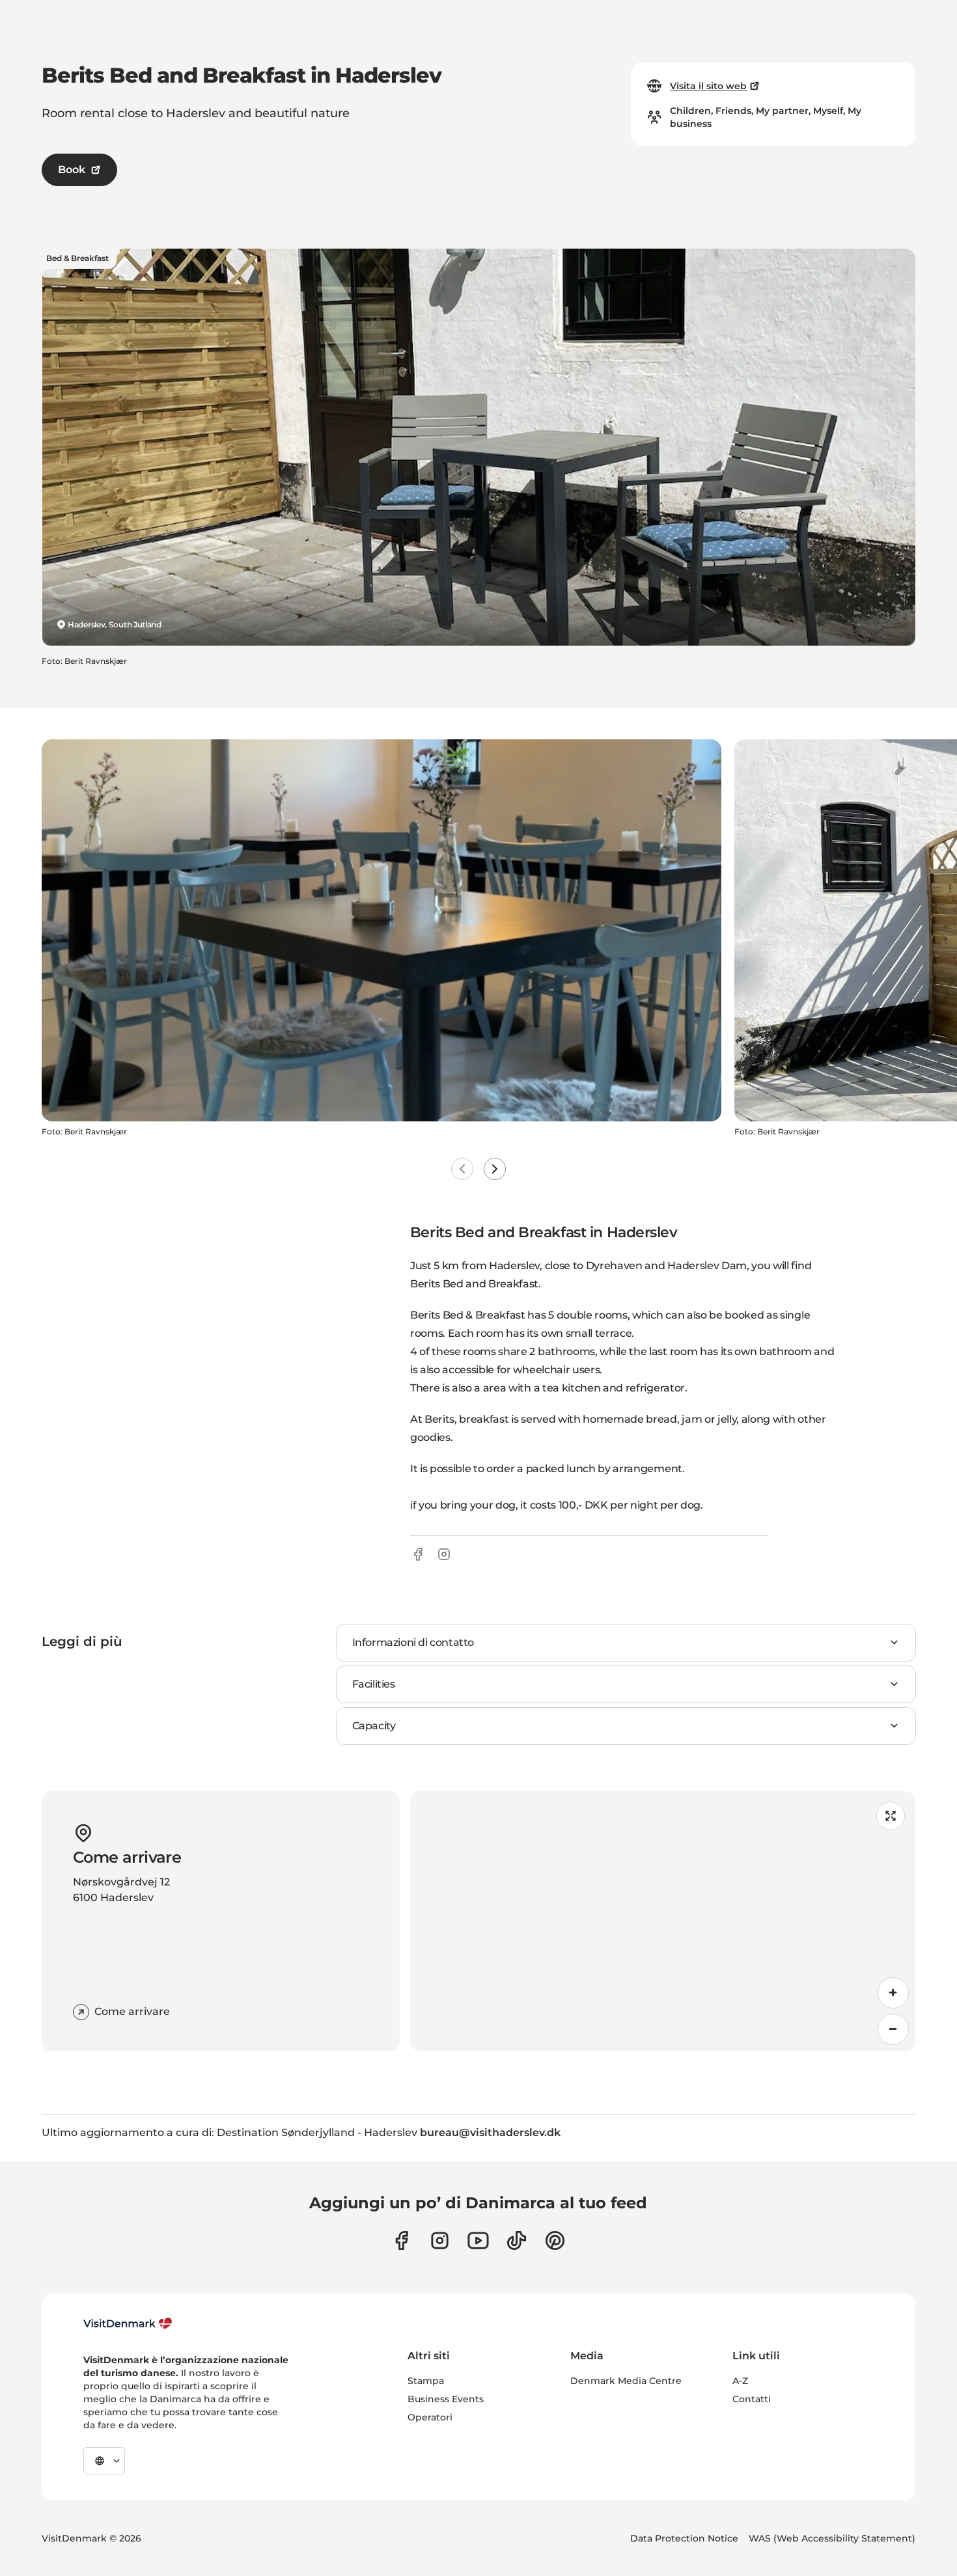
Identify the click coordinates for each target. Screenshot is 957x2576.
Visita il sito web (708, 86)
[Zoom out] (893, 2029)
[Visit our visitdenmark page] (478, 2240)
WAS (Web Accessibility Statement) (832, 2538)
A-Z (740, 2381)
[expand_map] (891, 1816)
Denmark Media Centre (626, 2381)
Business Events (446, 2399)
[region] (663, 1921)
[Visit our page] (440, 2240)
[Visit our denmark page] (401, 2240)
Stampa (426, 2381)
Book (72, 170)
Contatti (752, 2399)
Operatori (430, 2417)
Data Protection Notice (684, 2538)
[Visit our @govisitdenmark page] (517, 2240)
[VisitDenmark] (128, 2323)
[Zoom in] (893, 1993)
